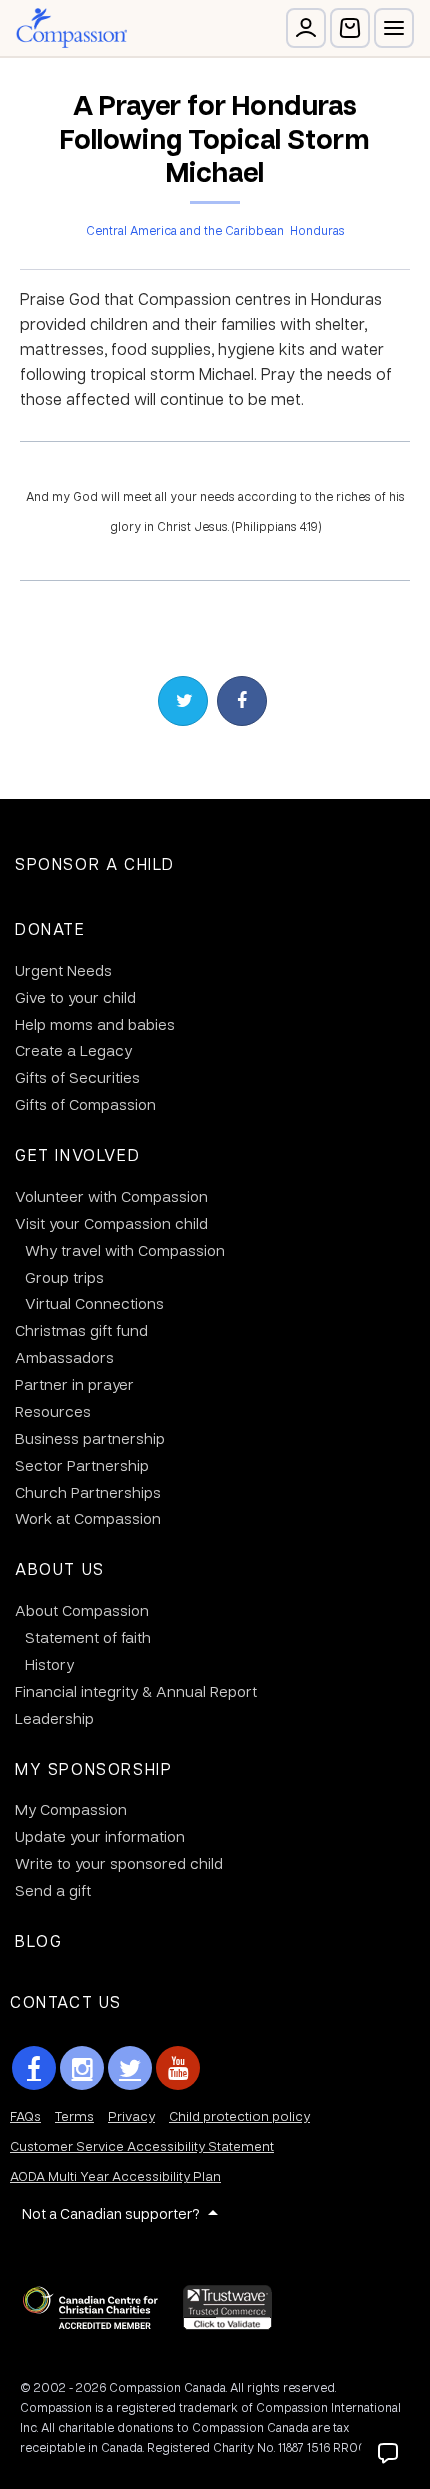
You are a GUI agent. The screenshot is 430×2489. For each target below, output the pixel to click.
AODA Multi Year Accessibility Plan (115, 2175)
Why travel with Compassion (125, 1250)
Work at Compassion (88, 1518)
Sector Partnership (82, 1465)
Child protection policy (239, 2115)
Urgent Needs (63, 970)
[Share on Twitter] (183, 701)
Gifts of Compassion (85, 1104)
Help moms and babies (95, 1024)
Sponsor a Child (95, 863)
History (49, 1664)
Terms (74, 2115)
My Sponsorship (93, 1768)
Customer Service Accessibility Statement (142, 2145)
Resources (53, 1411)
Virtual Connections (94, 1303)
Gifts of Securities (77, 1077)
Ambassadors (64, 1357)
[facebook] (34, 2068)
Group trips (64, 1277)
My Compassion (71, 1809)
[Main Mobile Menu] (394, 28)
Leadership (54, 1718)
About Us (60, 1568)
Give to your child (75, 997)
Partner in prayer (74, 1384)
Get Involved (77, 1154)
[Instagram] (82, 2068)
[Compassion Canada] (71, 28)
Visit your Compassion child (111, 1223)
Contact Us (66, 2001)
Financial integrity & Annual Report (136, 1691)
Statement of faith (88, 1637)
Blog (38, 1940)
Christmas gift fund (81, 1330)
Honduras (317, 230)
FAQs (25, 2115)
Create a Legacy (73, 1050)
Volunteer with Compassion (111, 1196)
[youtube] (178, 2068)
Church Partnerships (88, 1492)
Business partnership (90, 1438)
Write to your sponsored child (119, 1863)
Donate (50, 928)
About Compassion (82, 1610)
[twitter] (130, 2068)
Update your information (100, 1836)
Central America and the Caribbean (185, 230)
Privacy (131, 2115)
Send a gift (53, 1890)
